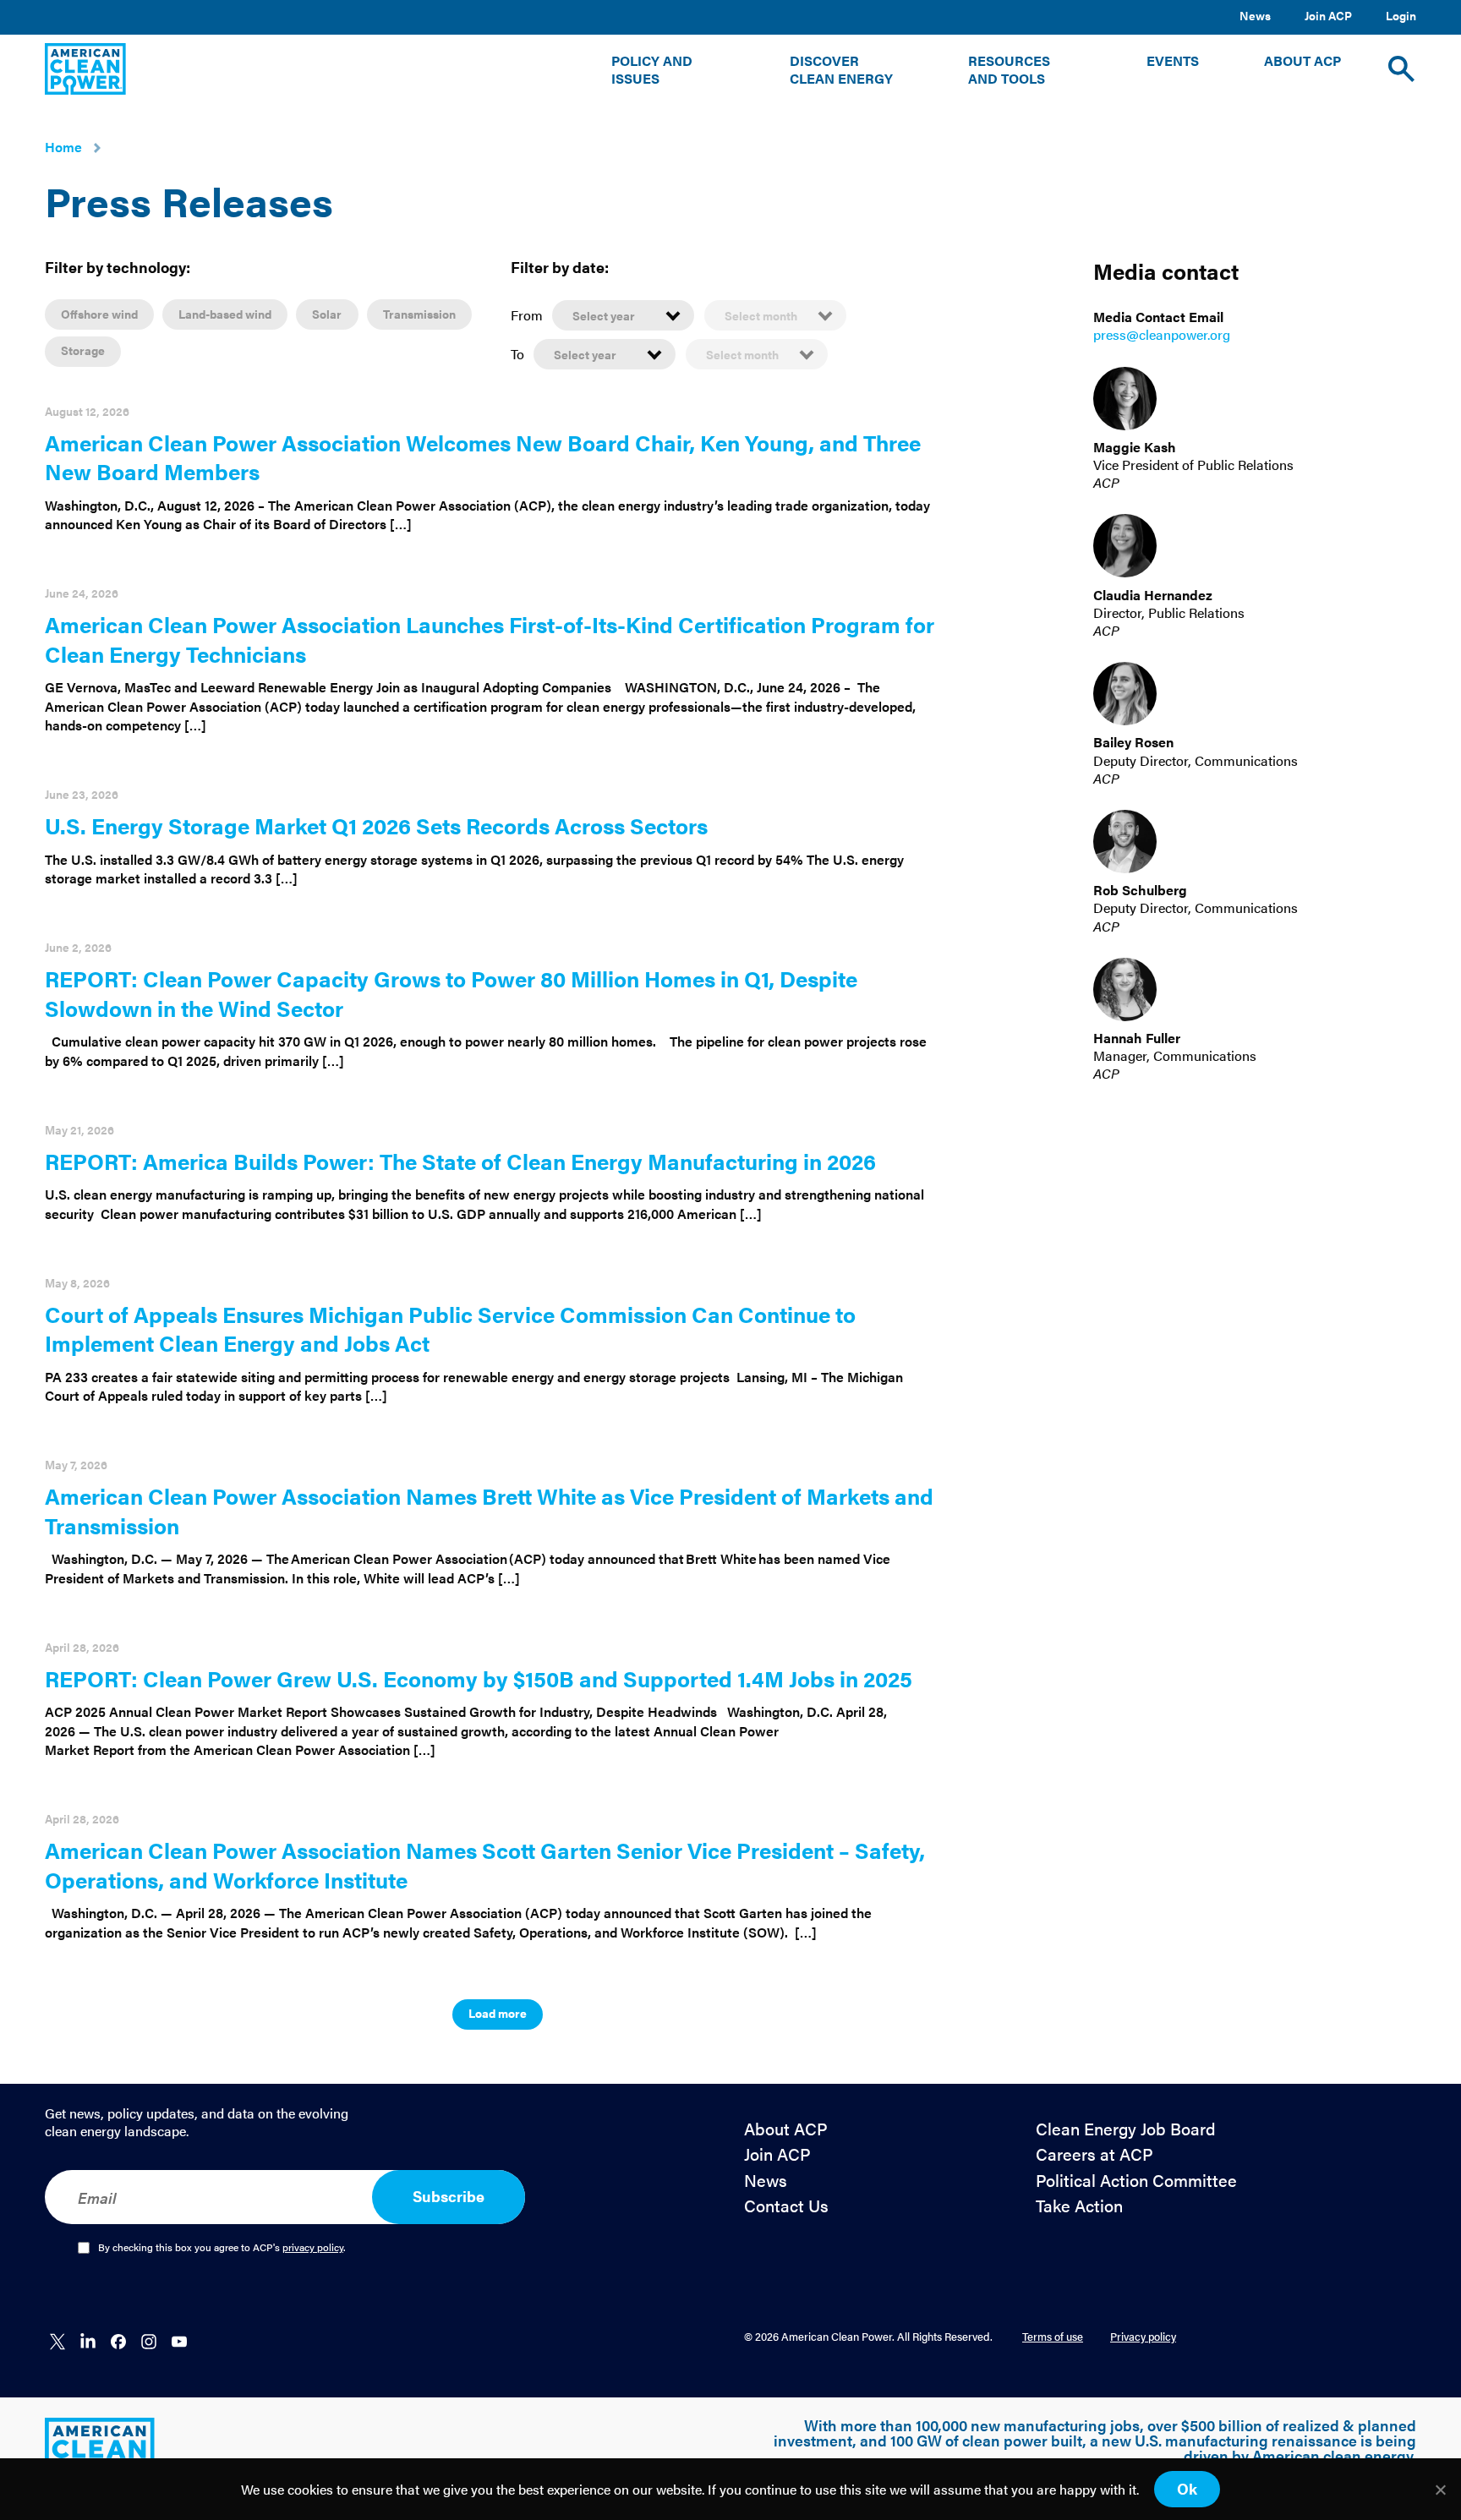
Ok (1187, 2488)
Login (1401, 15)
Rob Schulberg (1140, 891)
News (1255, 15)
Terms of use (1053, 2336)
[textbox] (623, 315)
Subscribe (449, 2196)
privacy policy (313, 2247)
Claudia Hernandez (1153, 595)
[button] (668, 70)
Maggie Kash (1135, 448)
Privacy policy (1143, 2336)
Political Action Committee (1136, 2181)
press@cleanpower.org (1162, 335)
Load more (498, 2013)
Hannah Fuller (1137, 1039)
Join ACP (1328, 15)
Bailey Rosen (1133, 743)
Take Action (1079, 2206)
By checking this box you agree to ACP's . (222, 2248)
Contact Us (786, 2206)
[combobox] (623, 314)
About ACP (786, 2129)
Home (63, 147)
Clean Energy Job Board (1126, 2129)
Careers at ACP (1094, 2154)
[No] (1440, 2490)
